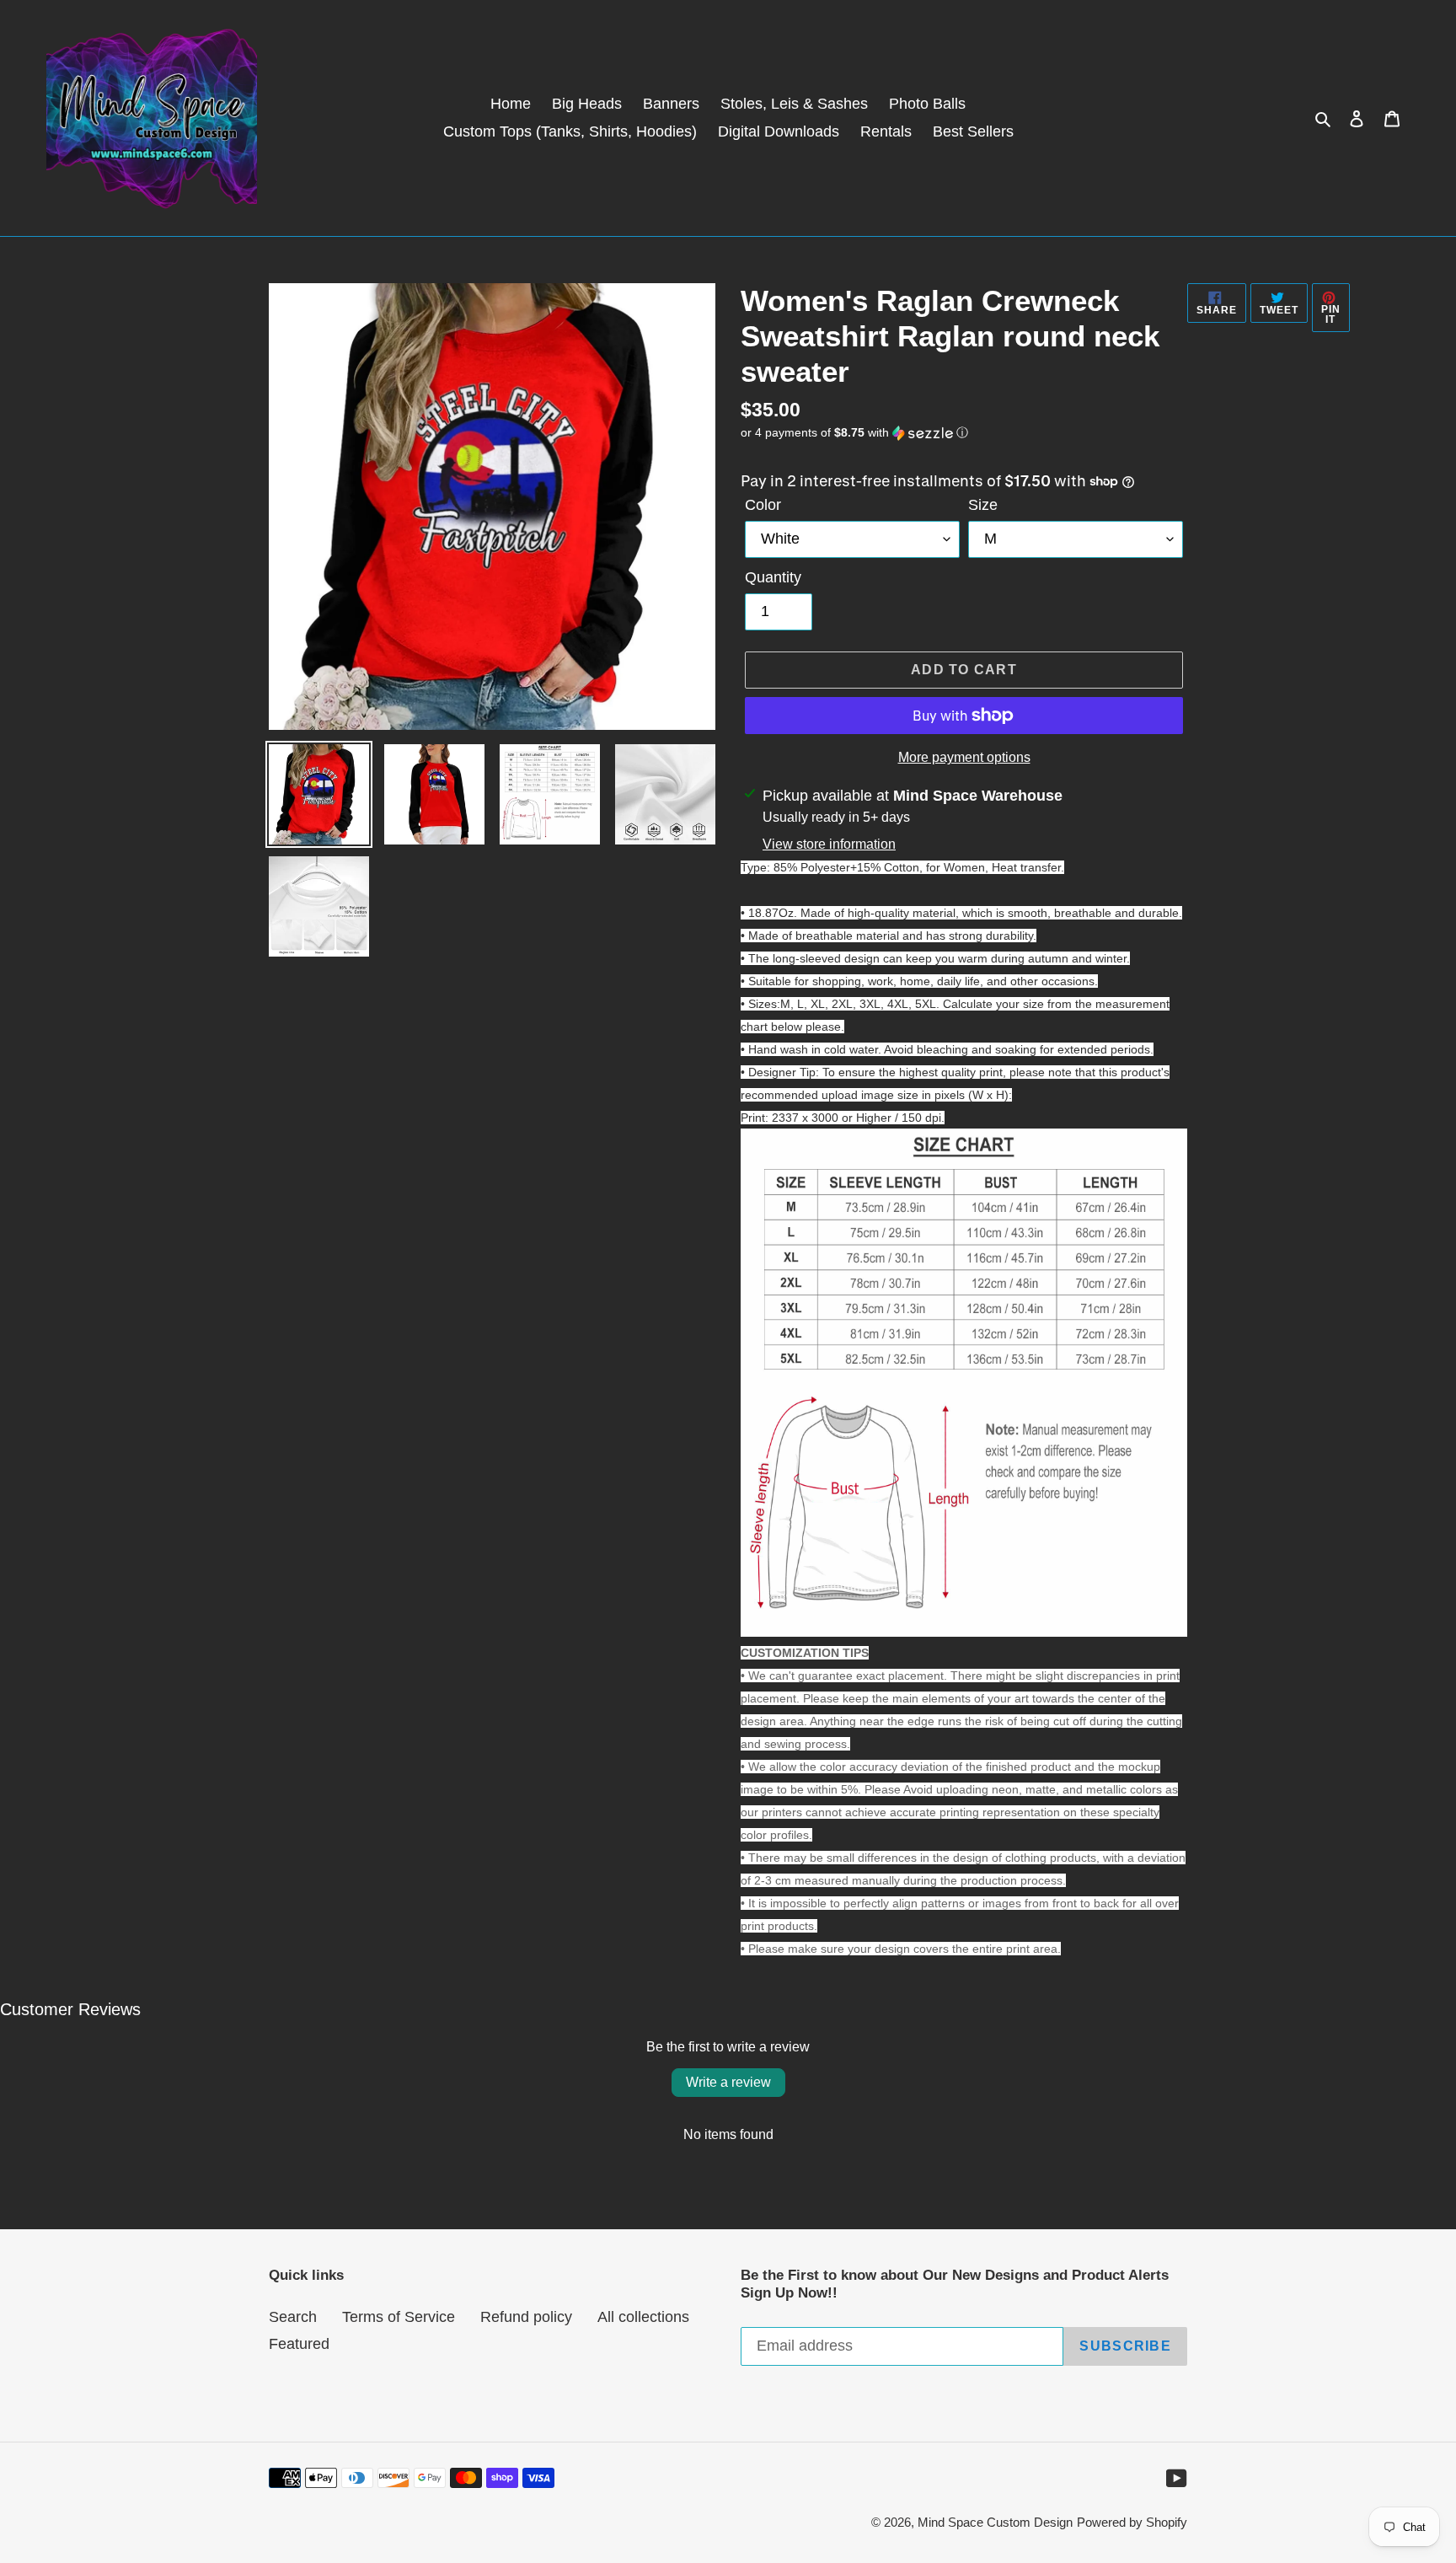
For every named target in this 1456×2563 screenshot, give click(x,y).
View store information (829, 844)
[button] (854, 433)
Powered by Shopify (1132, 2522)
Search (293, 2317)
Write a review (728, 2082)
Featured (299, 2344)
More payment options (964, 757)
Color (763, 505)
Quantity (773, 577)
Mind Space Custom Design (995, 2522)
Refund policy (526, 2317)
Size (983, 505)
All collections (643, 2317)
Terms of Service (399, 2317)
